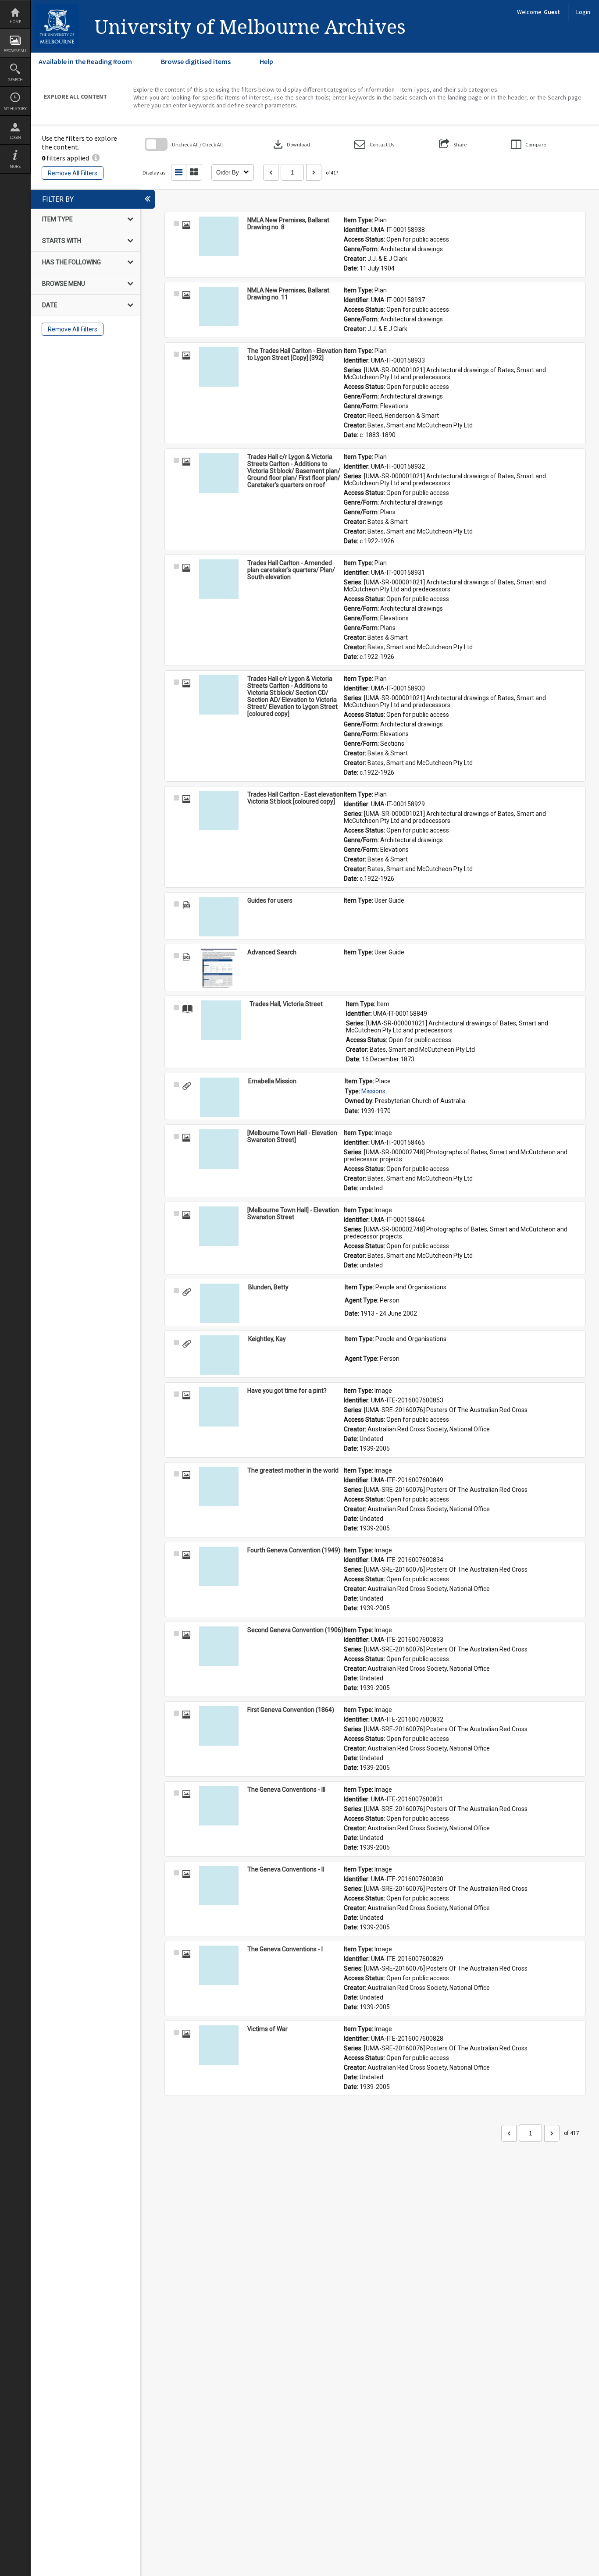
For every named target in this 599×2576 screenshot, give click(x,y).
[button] (374, 144)
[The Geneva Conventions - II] (219, 1886)
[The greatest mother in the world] (219, 1487)
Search (15, 80)
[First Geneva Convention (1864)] (219, 1726)
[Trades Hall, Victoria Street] (221, 1020)
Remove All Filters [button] (73, 173)
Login (15, 137)
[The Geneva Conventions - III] (219, 1806)
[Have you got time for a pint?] (219, 1407)
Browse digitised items (196, 61)
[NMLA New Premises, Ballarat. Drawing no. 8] (219, 236)
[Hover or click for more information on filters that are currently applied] (96, 158)
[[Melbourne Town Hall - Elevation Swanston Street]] (219, 1149)
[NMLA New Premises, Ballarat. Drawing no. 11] (219, 306)
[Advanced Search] (219, 968)
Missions (373, 1091)
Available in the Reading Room (85, 61)
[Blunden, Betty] (220, 1303)
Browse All (15, 51)
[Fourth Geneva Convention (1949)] (219, 1566)
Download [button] (291, 144)
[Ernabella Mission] (220, 1097)
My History (15, 109)
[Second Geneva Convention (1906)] (219, 1646)
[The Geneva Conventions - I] (219, 1965)
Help (266, 61)
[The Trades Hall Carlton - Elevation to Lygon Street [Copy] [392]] (219, 367)
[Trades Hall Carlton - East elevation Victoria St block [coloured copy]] (219, 811)
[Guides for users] (219, 917)
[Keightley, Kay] (220, 1355)
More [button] (15, 166)
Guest (552, 12)
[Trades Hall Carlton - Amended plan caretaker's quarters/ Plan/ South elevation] (219, 579)
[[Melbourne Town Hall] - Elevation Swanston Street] (219, 1226)
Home (15, 22)
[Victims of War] (219, 2045)
